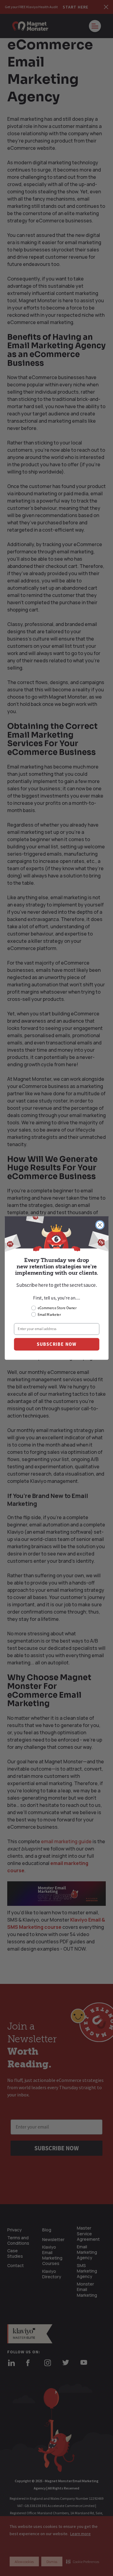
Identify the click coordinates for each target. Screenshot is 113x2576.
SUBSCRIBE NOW (56, 1344)
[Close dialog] (100, 1225)
